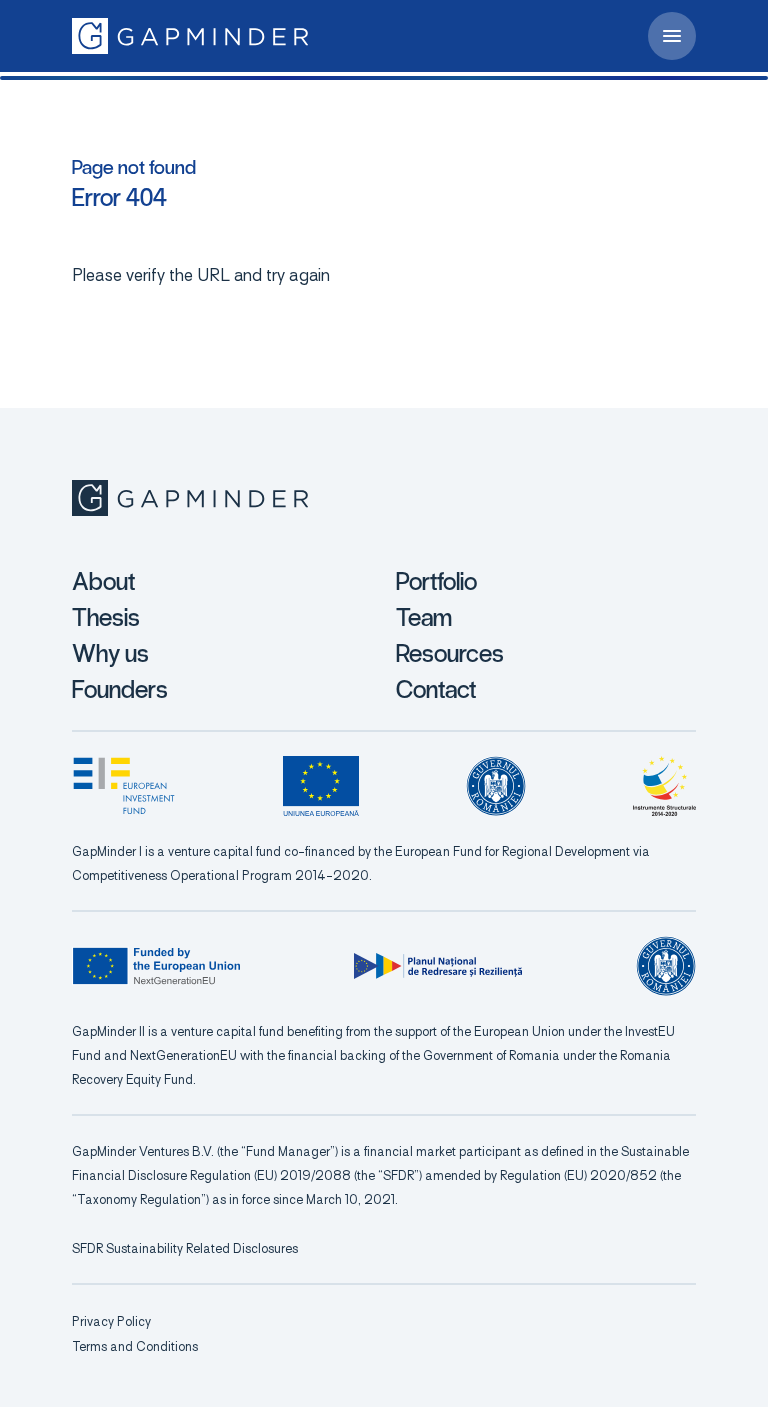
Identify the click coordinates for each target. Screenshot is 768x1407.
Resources (450, 653)
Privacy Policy (111, 1321)
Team (424, 617)
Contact (436, 689)
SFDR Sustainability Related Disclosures (185, 1248)
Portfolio (436, 581)
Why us (110, 653)
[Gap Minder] (190, 36)
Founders (120, 689)
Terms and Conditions (135, 1346)
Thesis (106, 617)
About (103, 581)
